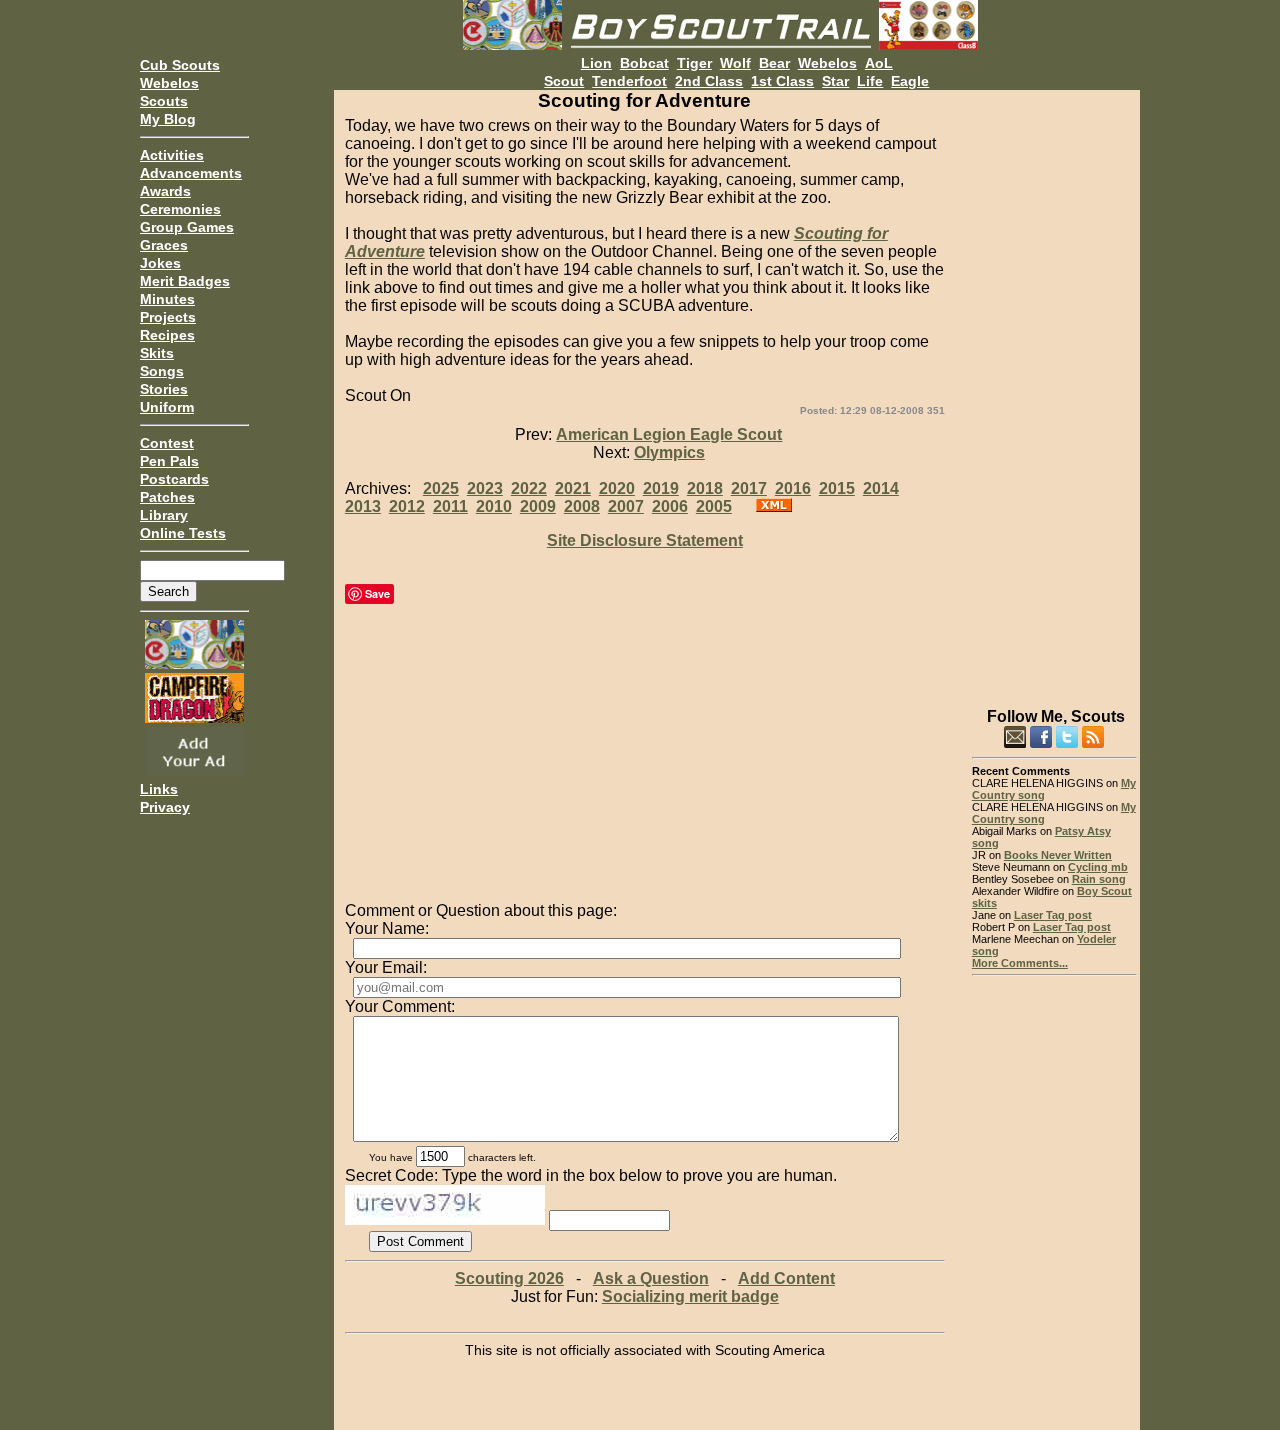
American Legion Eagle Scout (669, 434)
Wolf (735, 63)
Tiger (694, 63)
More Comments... (1020, 963)
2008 (582, 506)
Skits (157, 353)
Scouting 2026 (509, 1278)
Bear (774, 63)
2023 (485, 488)
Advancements (191, 173)
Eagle (910, 81)
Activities (172, 155)
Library (164, 515)
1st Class (782, 81)
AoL (879, 63)
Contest (167, 443)
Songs (162, 371)
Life (870, 81)
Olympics (669, 452)
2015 (837, 488)
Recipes (167, 335)
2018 (705, 488)
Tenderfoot (629, 81)
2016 (793, 488)
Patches (167, 497)
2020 (617, 488)
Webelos (169, 83)
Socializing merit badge (690, 1296)
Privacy (165, 807)
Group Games (187, 227)
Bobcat (644, 63)
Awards (165, 191)
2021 (573, 488)
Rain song (1099, 879)
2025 (441, 488)
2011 (450, 506)
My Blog (168, 119)
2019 (661, 488)
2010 (494, 506)
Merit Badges (185, 281)
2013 (363, 506)
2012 (407, 506)
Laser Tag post (1053, 915)
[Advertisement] (1054, 390)
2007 (626, 506)
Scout (564, 81)
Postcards (174, 479)
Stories (164, 389)
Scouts (164, 101)
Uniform (167, 407)
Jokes (160, 263)
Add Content (786, 1278)
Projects (168, 317)
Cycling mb (1098, 867)
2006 (670, 506)
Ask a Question (651, 1278)
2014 (881, 488)
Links (159, 789)
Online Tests (183, 533)
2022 (529, 488)
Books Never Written (1058, 855)
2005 (714, 506)
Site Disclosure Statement (645, 540)
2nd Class (709, 81)
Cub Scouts (180, 65)
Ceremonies (180, 209)
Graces (164, 245)
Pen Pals (169, 461)
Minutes (167, 299)
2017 (749, 488)
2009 (538, 506)
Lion (596, 63)
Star (835, 81)
